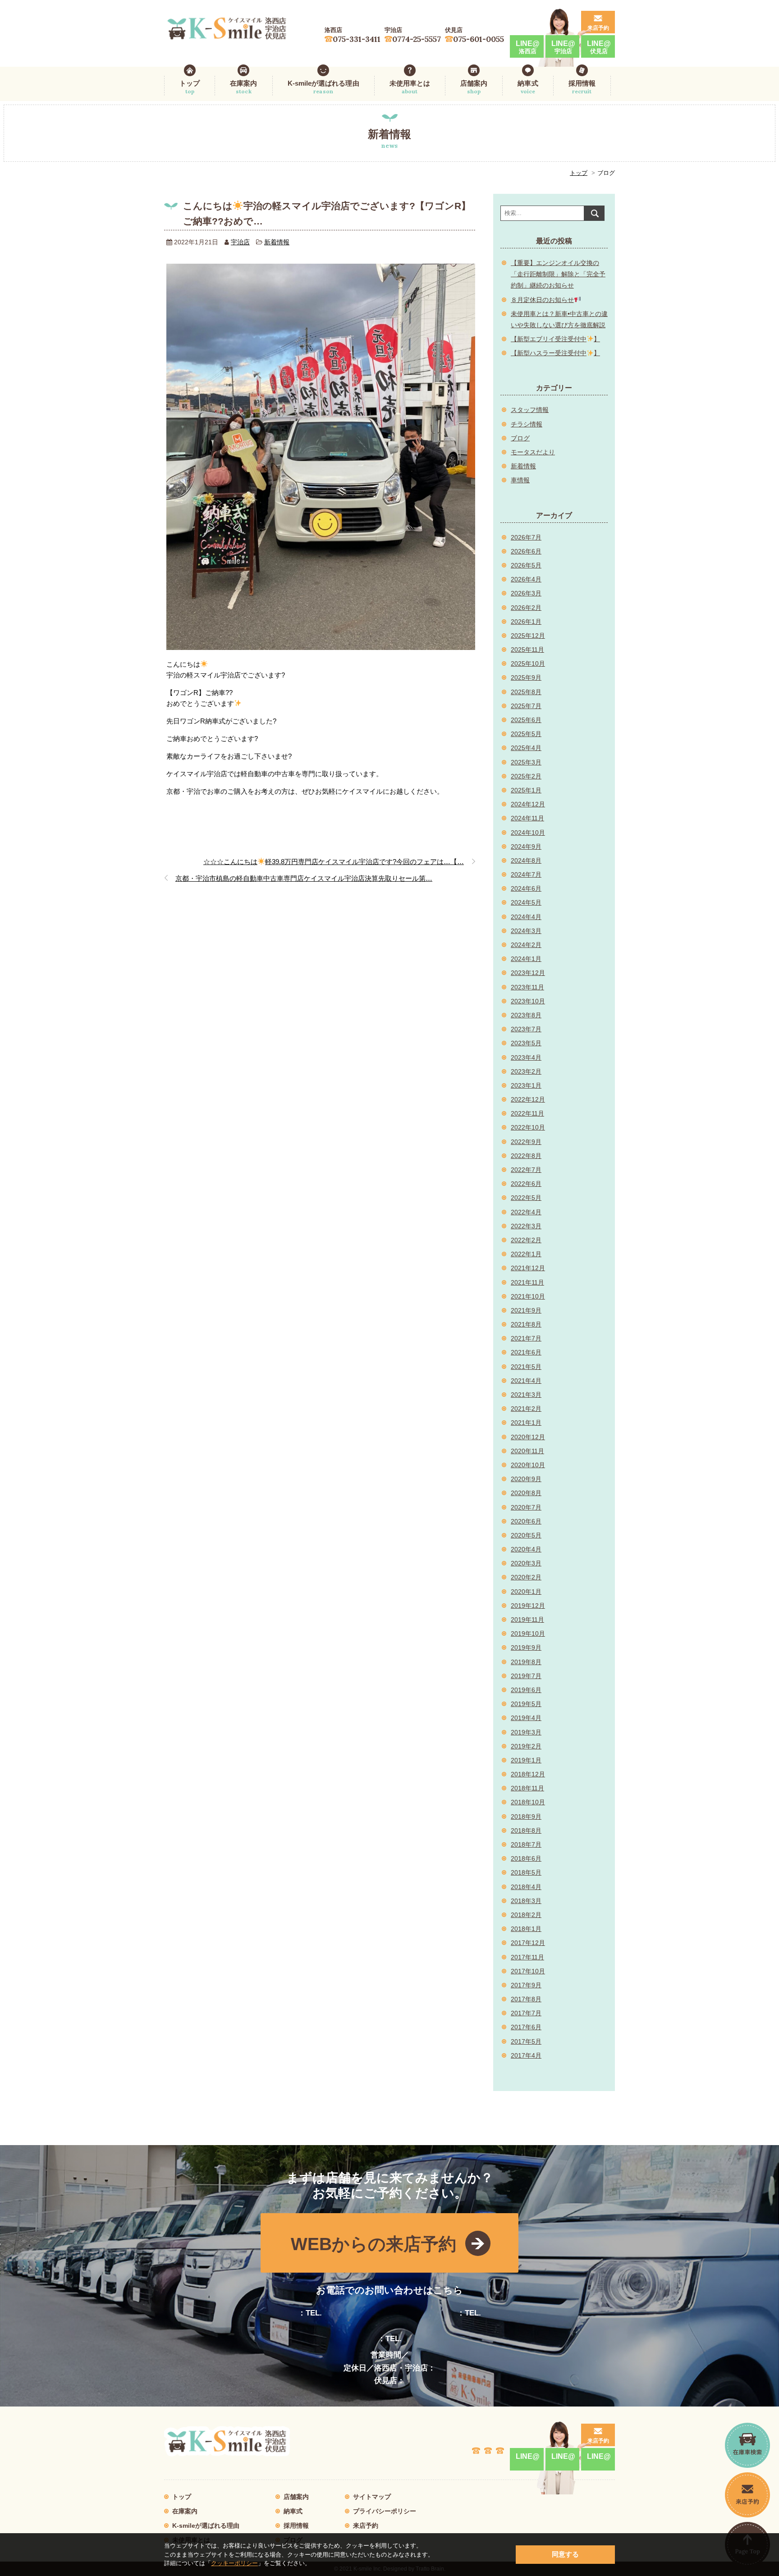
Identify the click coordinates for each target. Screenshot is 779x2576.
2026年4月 (526, 579)
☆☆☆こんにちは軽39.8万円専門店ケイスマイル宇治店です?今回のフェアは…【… (334, 862)
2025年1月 (526, 790)
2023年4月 (526, 1057)
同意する (565, 2554)
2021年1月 (526, 1423)
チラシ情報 (527, 424)
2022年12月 (528, 1099)
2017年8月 (526, 1999)
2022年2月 (526, 1240)
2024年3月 (526, 931)
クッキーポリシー (234, 2563)
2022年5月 (526, 1198)
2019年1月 (526, 1760)
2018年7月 (526, 1844)
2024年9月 (526, 846)
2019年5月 (526, 1704)
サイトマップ (372, 2497)
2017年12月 (528, 1943)
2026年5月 (526, 565)
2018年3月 (526, 1901)
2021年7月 (526, 1338)
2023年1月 (526, 1085)
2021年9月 (526, 1310)
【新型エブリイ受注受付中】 (555, 339)
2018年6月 (526, 1858)
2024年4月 (526, 917)
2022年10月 (528, 1127)
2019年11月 (527, 1620)
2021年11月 (527, 1282)
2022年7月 (526, 1170)
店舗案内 (474, 87)
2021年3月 (526, 1395)
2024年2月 (526, 945)
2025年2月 (526, 776)
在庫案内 (243, 87)
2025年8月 (526, 692)
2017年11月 (527, 1957)
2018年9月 (526, 1816)
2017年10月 (528, 1971)
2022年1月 (526, 1254)
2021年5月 (526, 1367)
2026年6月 (526, 551)
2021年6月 (526, 1352)
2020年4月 (526, 1549)
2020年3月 (526, 1563)
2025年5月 (526, 734)
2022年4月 (526, 1212)
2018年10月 (528, 1802)
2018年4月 (526, 1887)
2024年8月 (526, 860)
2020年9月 (526, 1479)
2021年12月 (528, 1268)
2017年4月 (526, 2055)
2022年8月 (526, 1156)
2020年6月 (526, 1521)
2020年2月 (526, 1577)
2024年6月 (526, 888)
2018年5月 (526, 1872)
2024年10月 (528, 833)
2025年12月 (528, 636)
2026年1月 (526, 622)
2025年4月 (526, 748)
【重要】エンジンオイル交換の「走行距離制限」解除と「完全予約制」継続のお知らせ (558, 274)
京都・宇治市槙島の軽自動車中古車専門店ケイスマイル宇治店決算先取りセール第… (304, 878)
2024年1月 (526, 959)
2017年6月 (526, 2027)
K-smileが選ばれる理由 (323, 87)
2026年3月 (526, 593)
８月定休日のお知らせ (542, 300)
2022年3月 (526, 1226)
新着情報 (277, 242)
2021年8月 (526, 1324)
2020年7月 (526, 1507)
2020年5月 (526, 1535)
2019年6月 (526, 1690)
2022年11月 (527, 1113)
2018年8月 (526, 1830)
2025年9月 (526, 677)
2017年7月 (526, 2013)
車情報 (520, 480)
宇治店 (240, 242)
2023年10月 (528, 1001)
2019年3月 (526, 1732)
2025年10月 (528, 663)
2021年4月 (526, 1381)
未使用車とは (410, 87)
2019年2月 (526, 1746)
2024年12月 (528, 804)
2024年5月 (526, 902)
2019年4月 (526, 1718)
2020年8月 (526, 1493)
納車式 (528, 87)
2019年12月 (528, 1606)
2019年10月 (528, 1633)
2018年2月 (526, 1915)
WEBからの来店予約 (373, 2244)
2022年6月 (526, 1184)
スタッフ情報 (530, 410)
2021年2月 (526, 1409)
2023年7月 (526, 1029)
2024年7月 (526, 874)
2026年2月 (526, 608)
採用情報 (582, 87)
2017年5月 (526, 2041)
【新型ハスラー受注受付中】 (555, 353)
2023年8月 (526, 1015)
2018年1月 (526, 1929)
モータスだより (533, 452)
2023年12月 (528, 973)
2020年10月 (528, 1465)
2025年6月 (526, 720)
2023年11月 (527, 987)
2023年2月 (526, 1071)
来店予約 (598, 28)
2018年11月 (527, 1788)
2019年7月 (526, 1676)
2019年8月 (526, 1662)
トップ (190, 87)
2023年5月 (526, 1043)
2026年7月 (526, 537)
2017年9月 (526, 1985)
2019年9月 (526, 1647)
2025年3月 (526, 762)
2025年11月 (527, 650)
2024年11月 (527, 818)
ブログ (520, 438)
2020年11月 (527, 1451)
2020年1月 (526, 1592)
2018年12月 (528, 1774)
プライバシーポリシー (385, 2511)
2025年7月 (526, 706)
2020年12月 (528, 1437)
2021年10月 (528, 1296)
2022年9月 (526, 1142)
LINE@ (528, 47)
